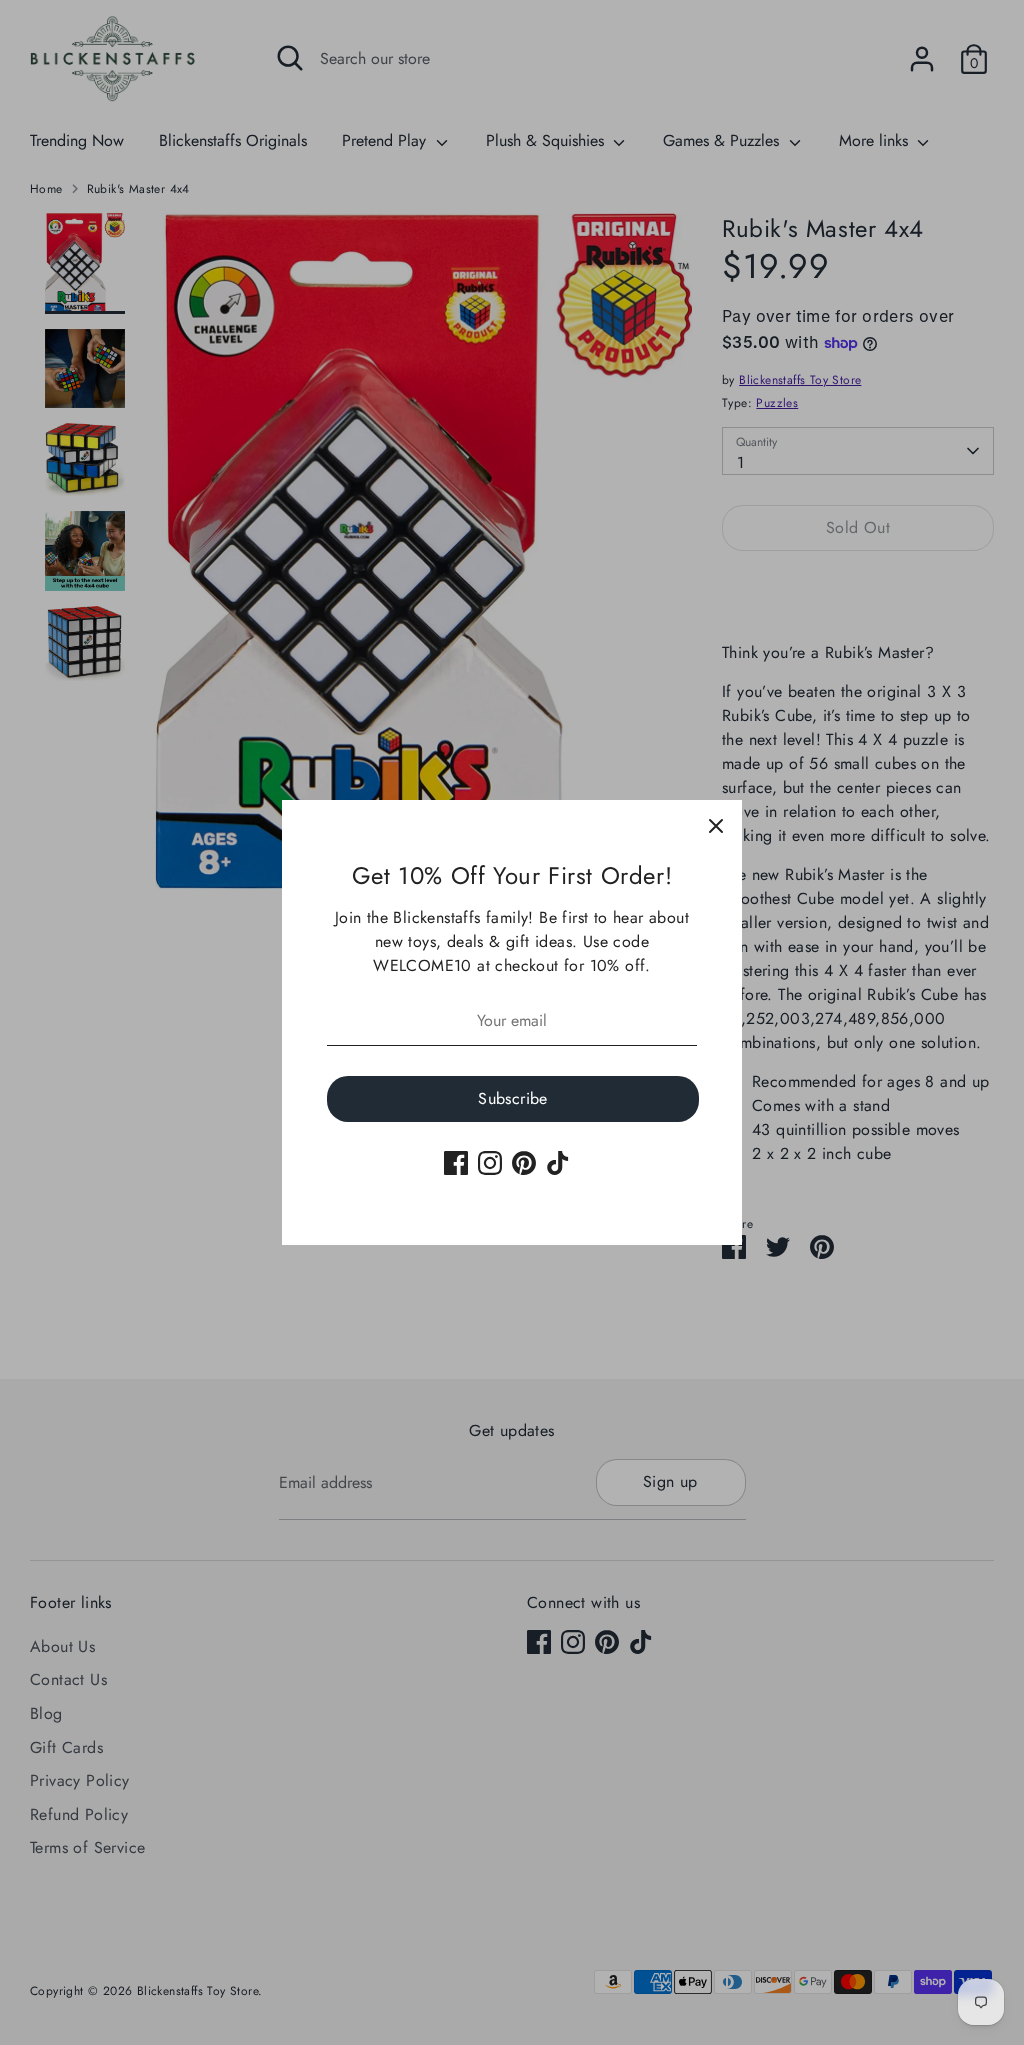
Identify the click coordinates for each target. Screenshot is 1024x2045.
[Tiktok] (558, 1163)
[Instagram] (490, 1163)
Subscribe (513, 1098)
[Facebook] (456, 1163)
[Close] (716, 826)
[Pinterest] (524, 1163)
